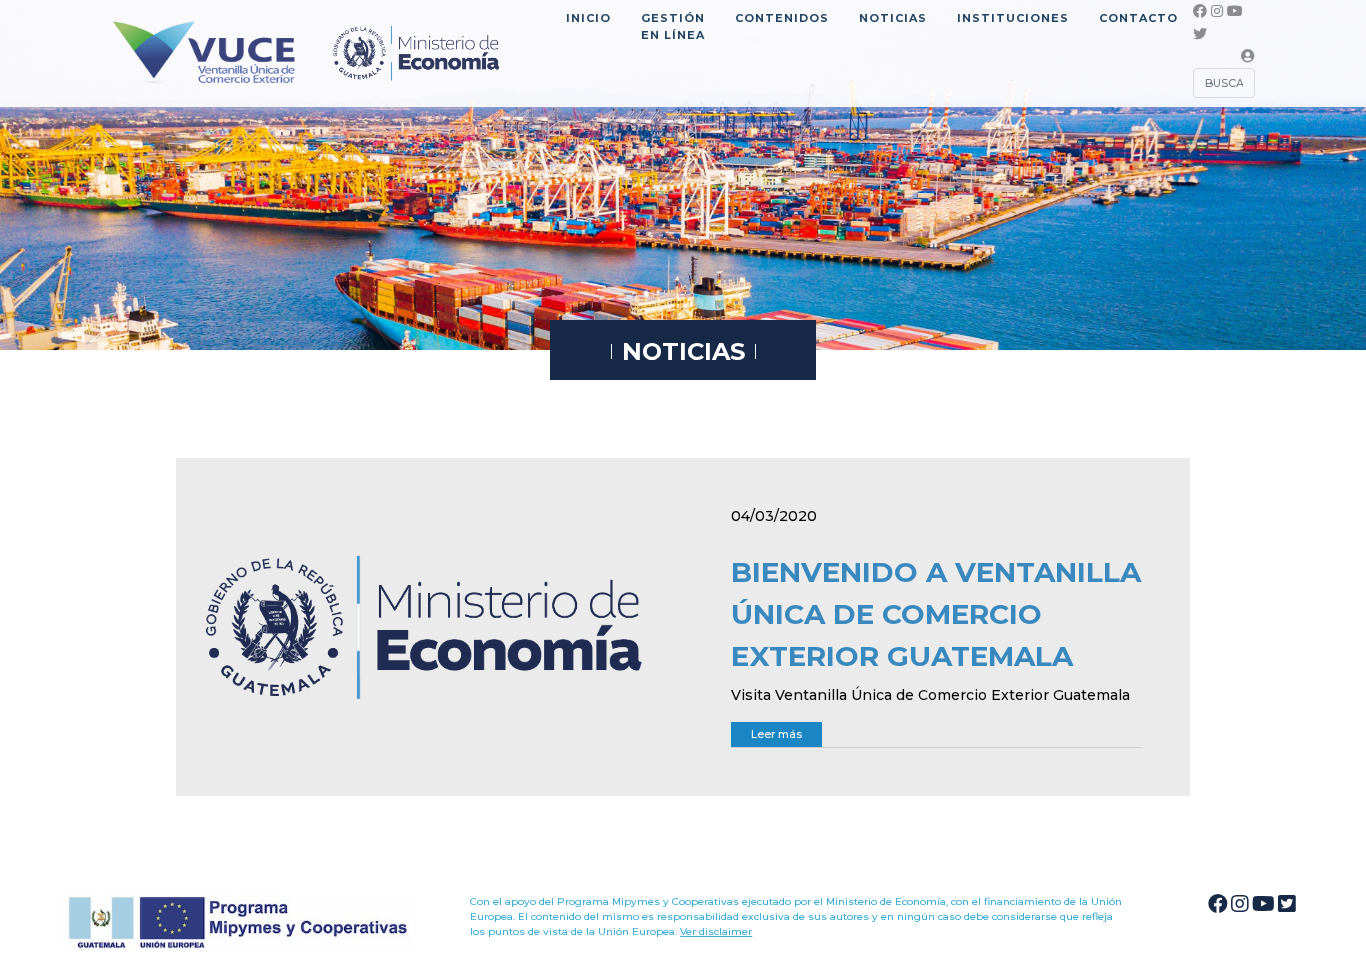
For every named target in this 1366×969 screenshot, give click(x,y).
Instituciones (1013, 18)
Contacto (1138, 18)
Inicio (588, 18)
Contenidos (782, 18)
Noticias (893, 18)
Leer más (776, 734)
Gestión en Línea (673, 26)
